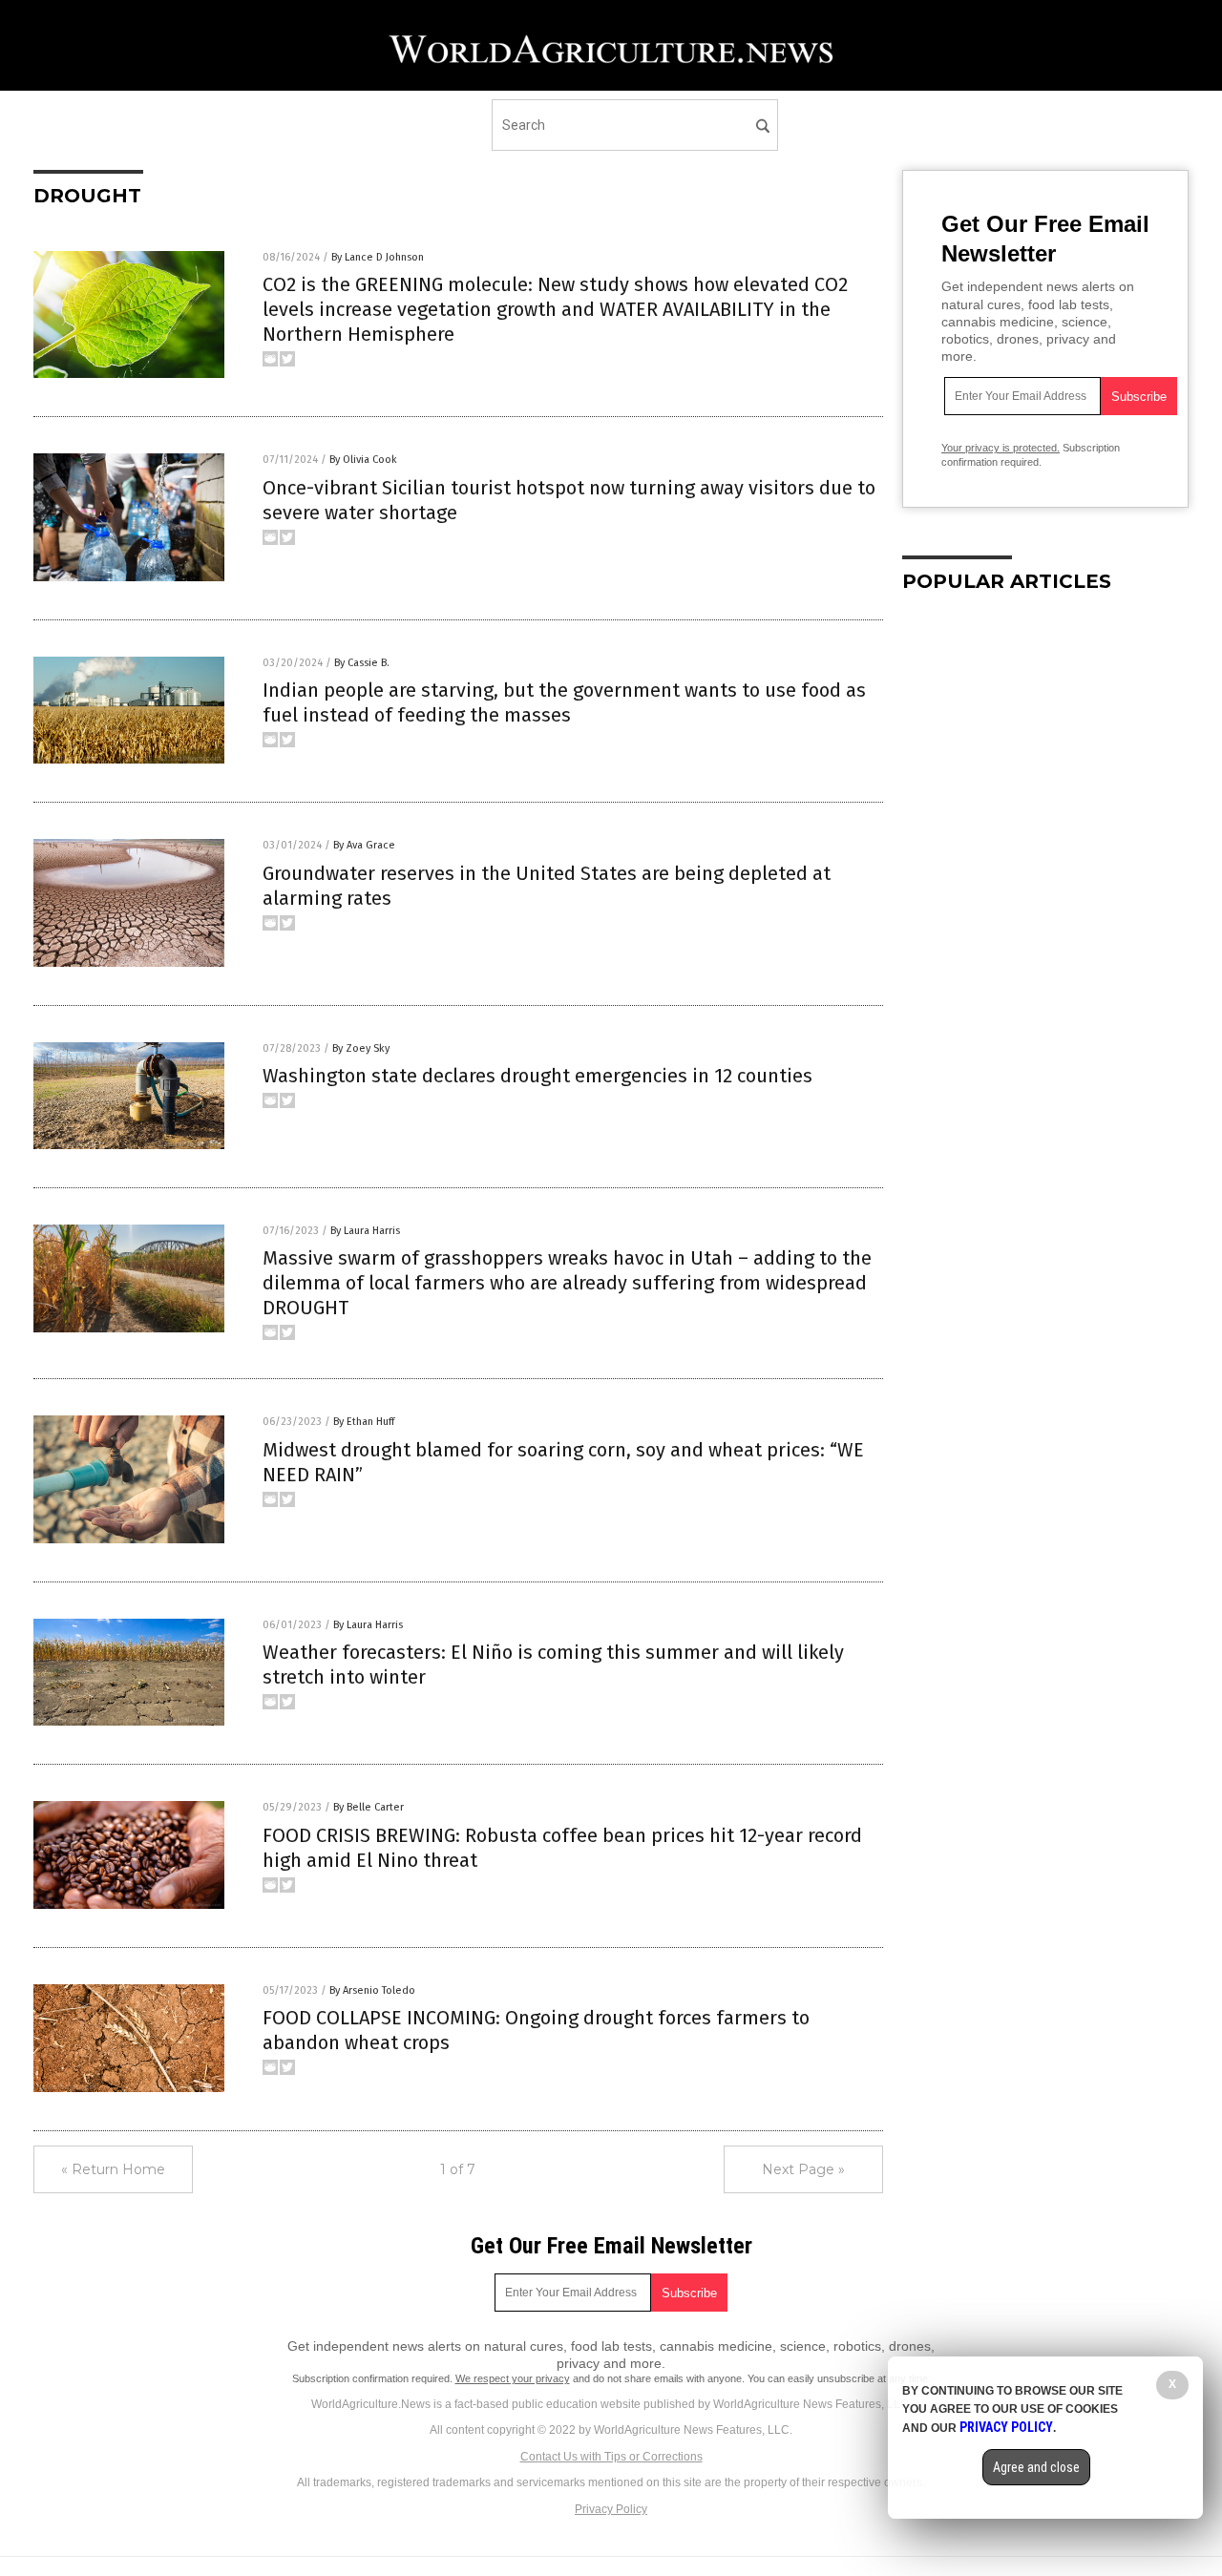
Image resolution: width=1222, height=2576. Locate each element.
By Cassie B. (362, 663)
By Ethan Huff (364, 1422)
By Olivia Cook (363, 460)
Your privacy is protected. (1001, 448)
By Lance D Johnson (378, 257)
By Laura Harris (365, 1231)
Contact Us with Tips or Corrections (611, 2457)
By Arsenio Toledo (372, 1990)
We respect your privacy (513, 2378)
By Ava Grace (364, 845)
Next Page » (803, 2169)
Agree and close (1036, 2467)
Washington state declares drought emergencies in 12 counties (537, 1076)
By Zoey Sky (361, 1048)
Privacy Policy (611, 2509)
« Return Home (113, 2169)
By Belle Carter (369, 1807)
